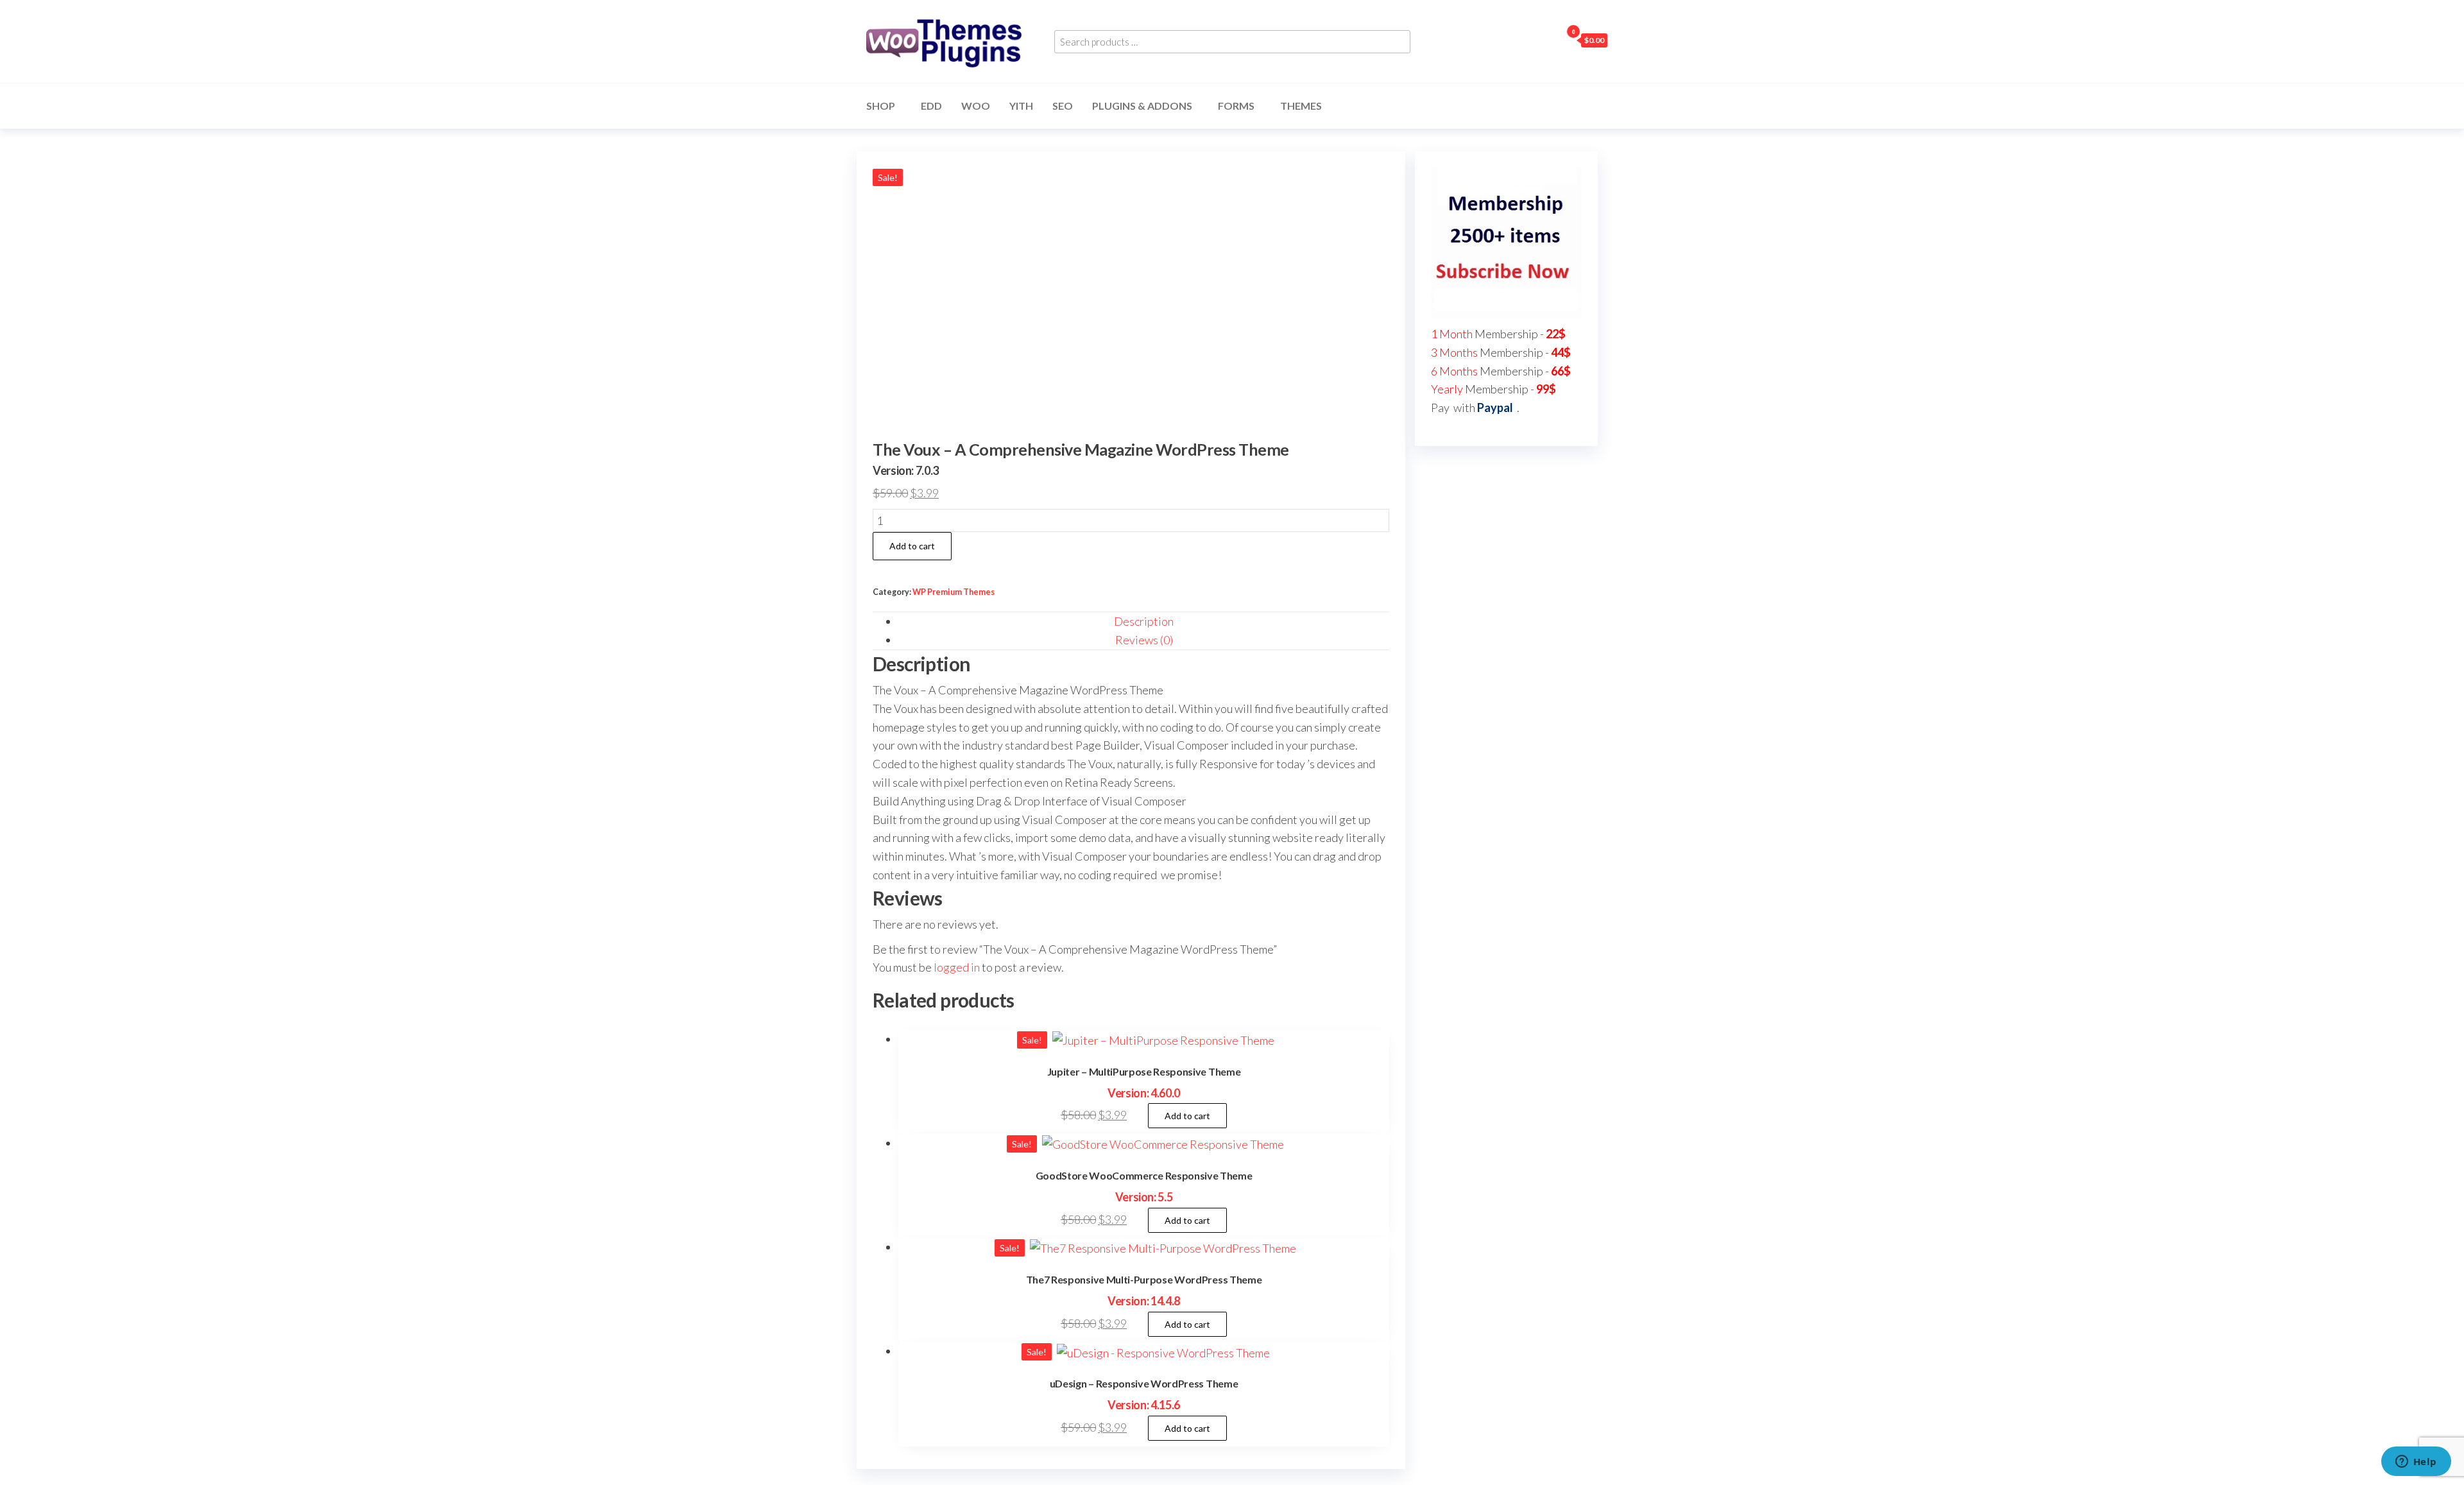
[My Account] (1548, 40)
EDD (931, 106)
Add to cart (912, 546)
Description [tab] (1144, 621)
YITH (1021, 106)
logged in (957, 967)
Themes (1301, 106)
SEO (1063, 106)
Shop (881, 106)
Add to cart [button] (1187, 1116)
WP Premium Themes (954, 592)
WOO (976, 106)
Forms (1236, 106)
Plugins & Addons (1142, 106)
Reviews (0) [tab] (1144, 640)
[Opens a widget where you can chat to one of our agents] (2416, 1463)
